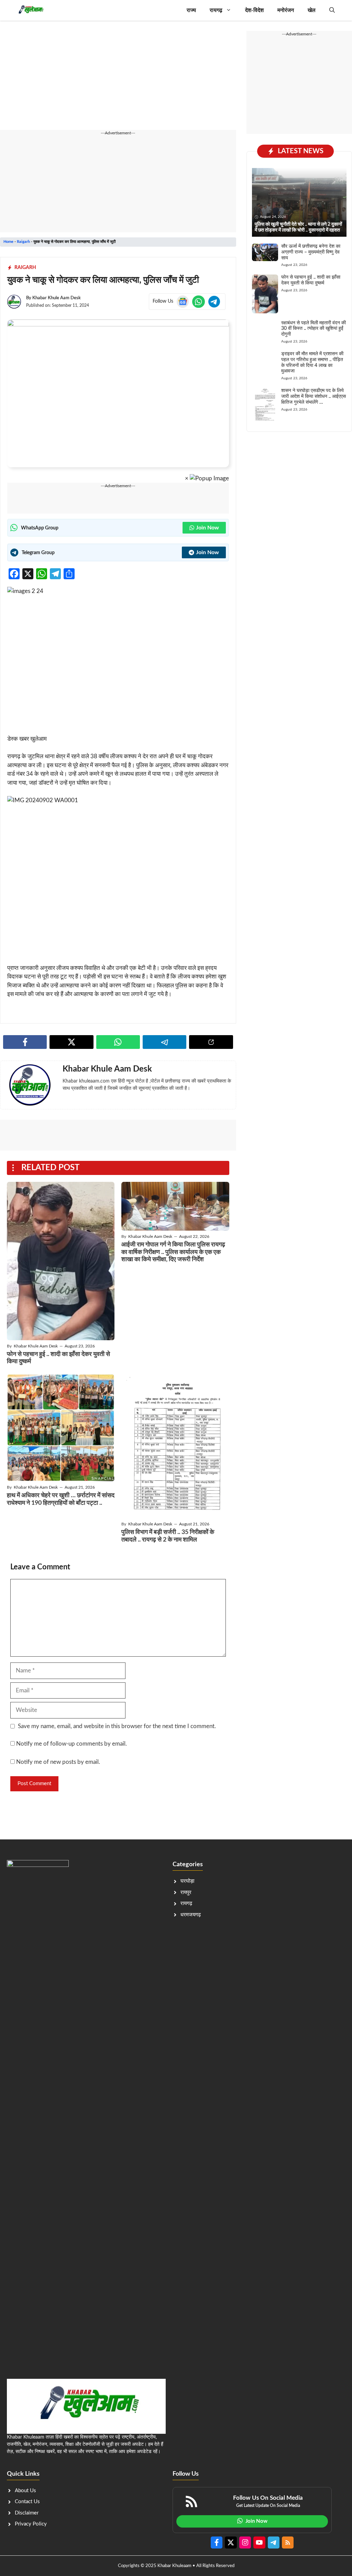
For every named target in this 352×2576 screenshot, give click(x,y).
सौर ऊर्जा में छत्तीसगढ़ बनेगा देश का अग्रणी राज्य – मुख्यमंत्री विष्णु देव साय (311, 252)
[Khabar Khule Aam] (30, 10)
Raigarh (23, 242)
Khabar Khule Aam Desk (57, 298)
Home (8, 242)
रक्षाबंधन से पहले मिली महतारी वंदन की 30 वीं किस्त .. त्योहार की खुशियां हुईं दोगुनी (313, 329)
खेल (312, 10)
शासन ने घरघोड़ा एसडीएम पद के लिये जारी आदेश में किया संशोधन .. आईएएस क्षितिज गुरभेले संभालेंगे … (313, 396)
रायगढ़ (216, 10)
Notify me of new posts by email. (58, 1762)
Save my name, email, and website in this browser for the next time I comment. (117, 1726)
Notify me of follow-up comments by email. (71, 1744)
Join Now (207, 528)
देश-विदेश (254, 10)
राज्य (191, 10)
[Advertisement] (118, 79)
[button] (332, 10)
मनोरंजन (286, 10)
